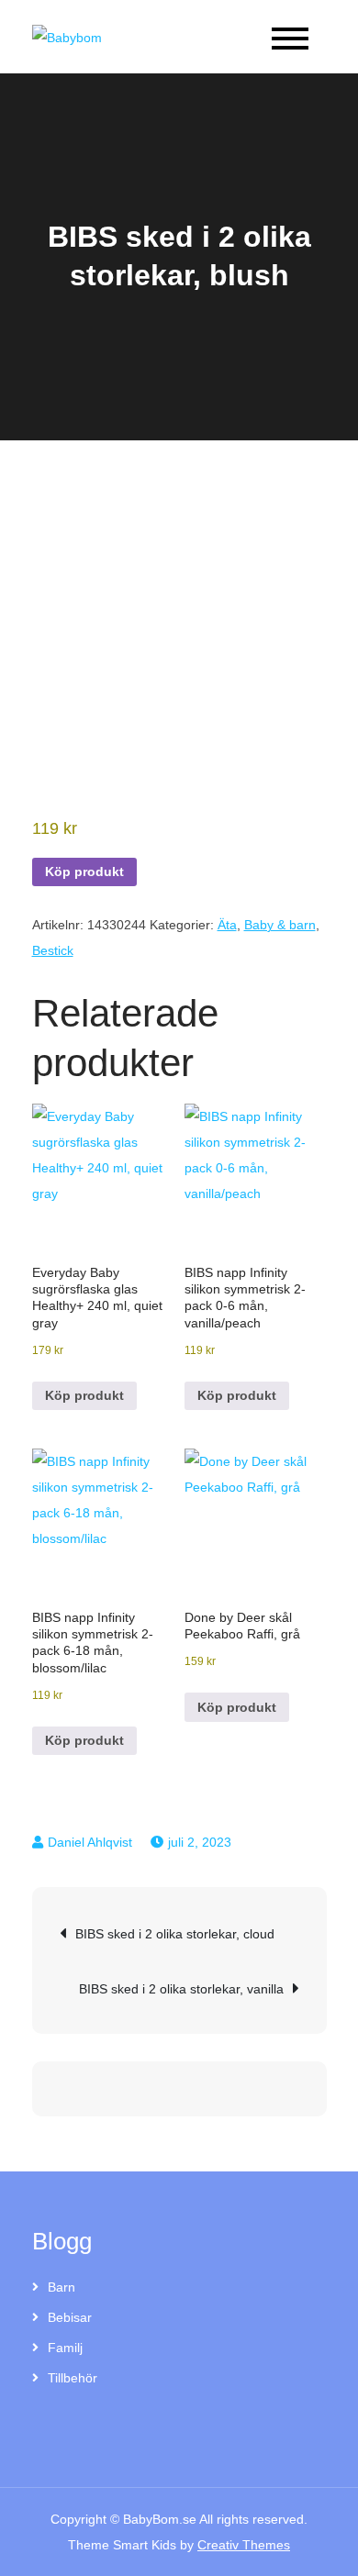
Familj (65, 2348)
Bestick (53, 950)
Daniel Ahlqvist (90, 1842)
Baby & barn (280, 925)
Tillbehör (73, 2378)
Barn (62, 2287)
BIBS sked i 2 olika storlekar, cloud (175, 1934)
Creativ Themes (244, 2545)
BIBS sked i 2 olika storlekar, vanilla (181, 1989)
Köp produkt (84, 872)
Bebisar (70, 2317)
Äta (227, 925)
